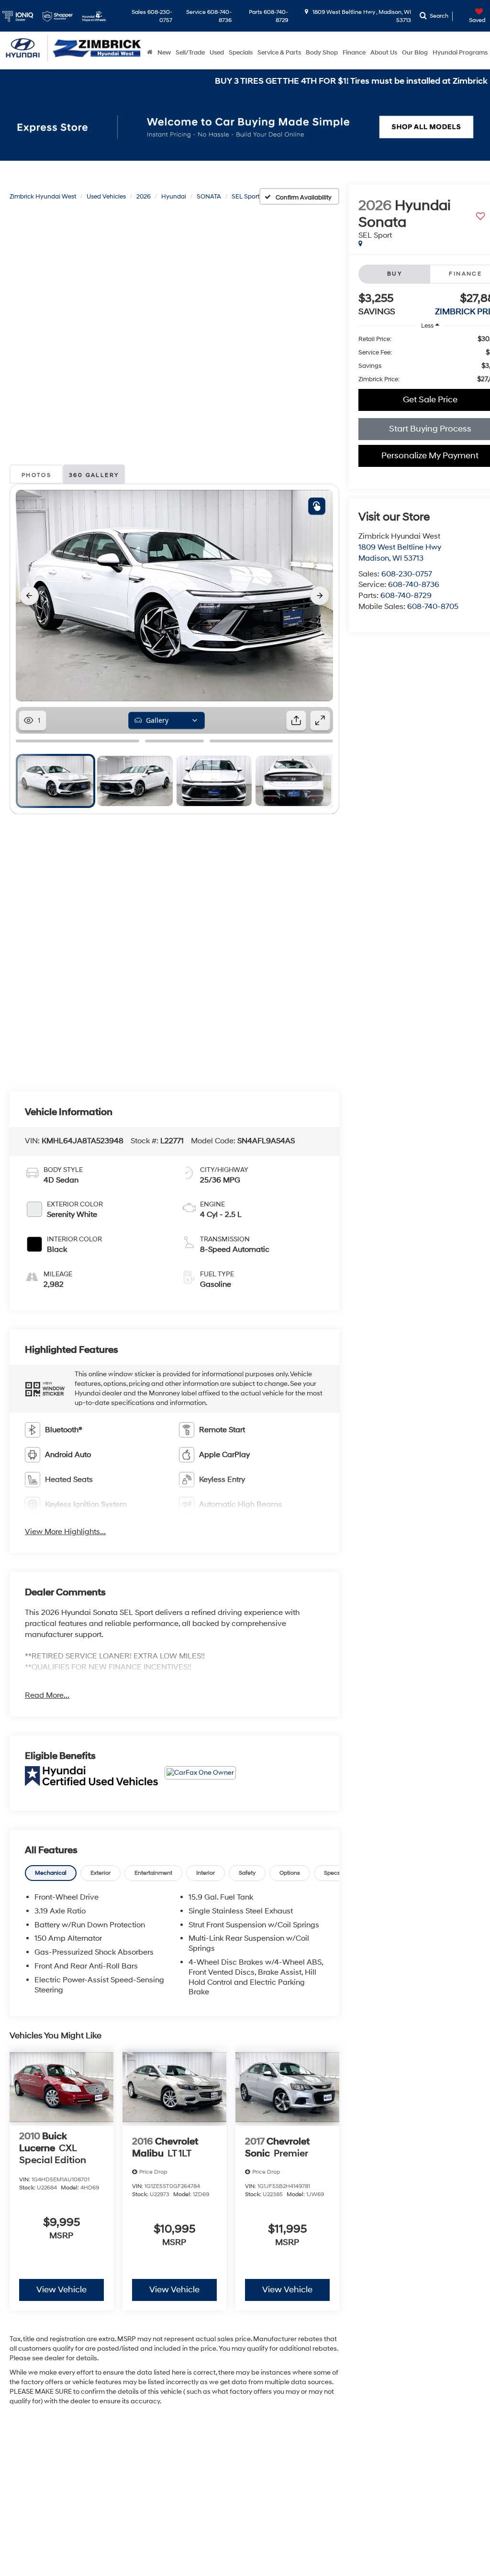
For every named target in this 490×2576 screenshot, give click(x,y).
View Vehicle (61, 2290)
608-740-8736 (414, 585)
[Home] (150, 53)
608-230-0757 (407, 574)
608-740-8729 (406, 596)
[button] (45, 1389)
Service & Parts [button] (279, 53)
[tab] (51, 1873)
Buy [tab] (395, 274)
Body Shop (322, 53)
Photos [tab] (36, 475)
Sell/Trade (190, 53)
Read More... (47, 1695)
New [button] (164, 53)
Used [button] (217, 53)
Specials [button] (241, 53)
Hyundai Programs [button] (460, 53)
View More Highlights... (65, 1532)
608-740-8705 (433, 607)
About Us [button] (384, 53)
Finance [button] (354, 53)
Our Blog (415, 53)
